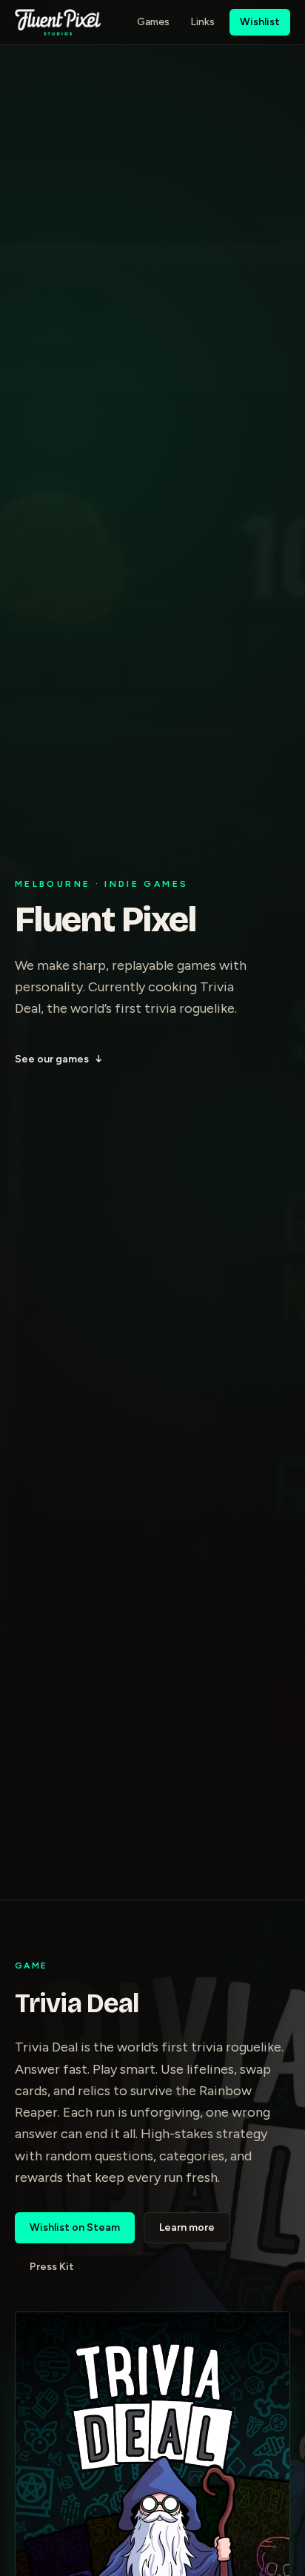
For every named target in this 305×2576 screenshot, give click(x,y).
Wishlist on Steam (75, 2227)
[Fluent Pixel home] (58, 22)
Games (153, 22)
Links (202, 22)
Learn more (187, 2227)
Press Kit (52, 2267)
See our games (58, 1059)
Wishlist (260, 22)
